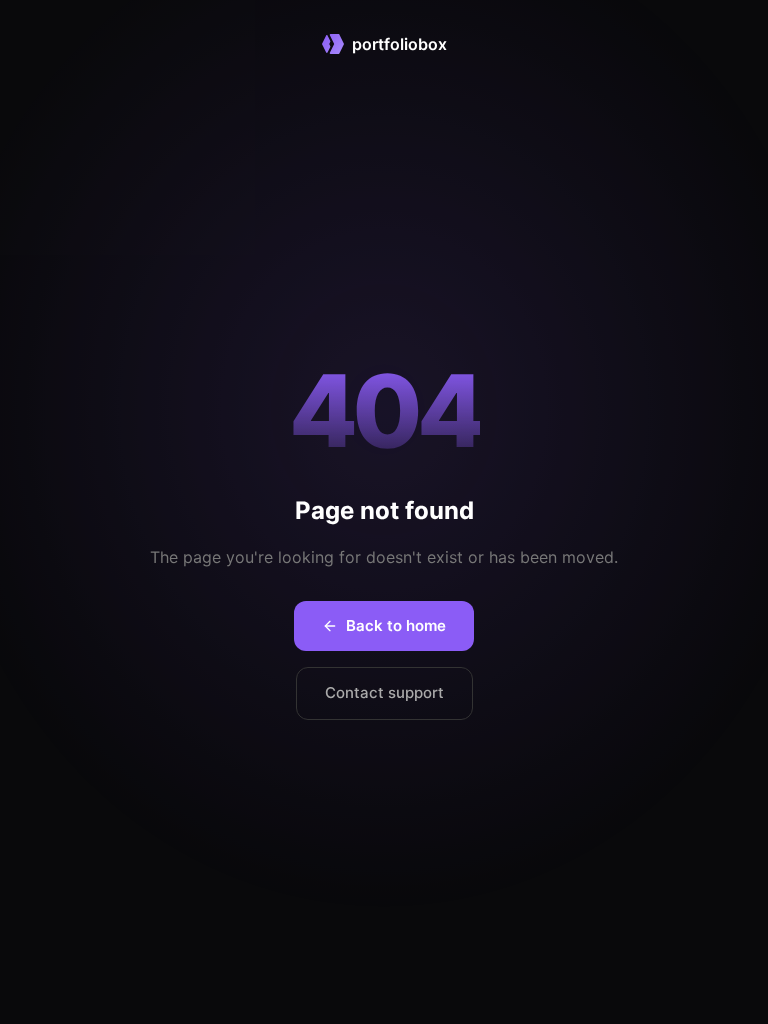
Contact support (384, 692)
